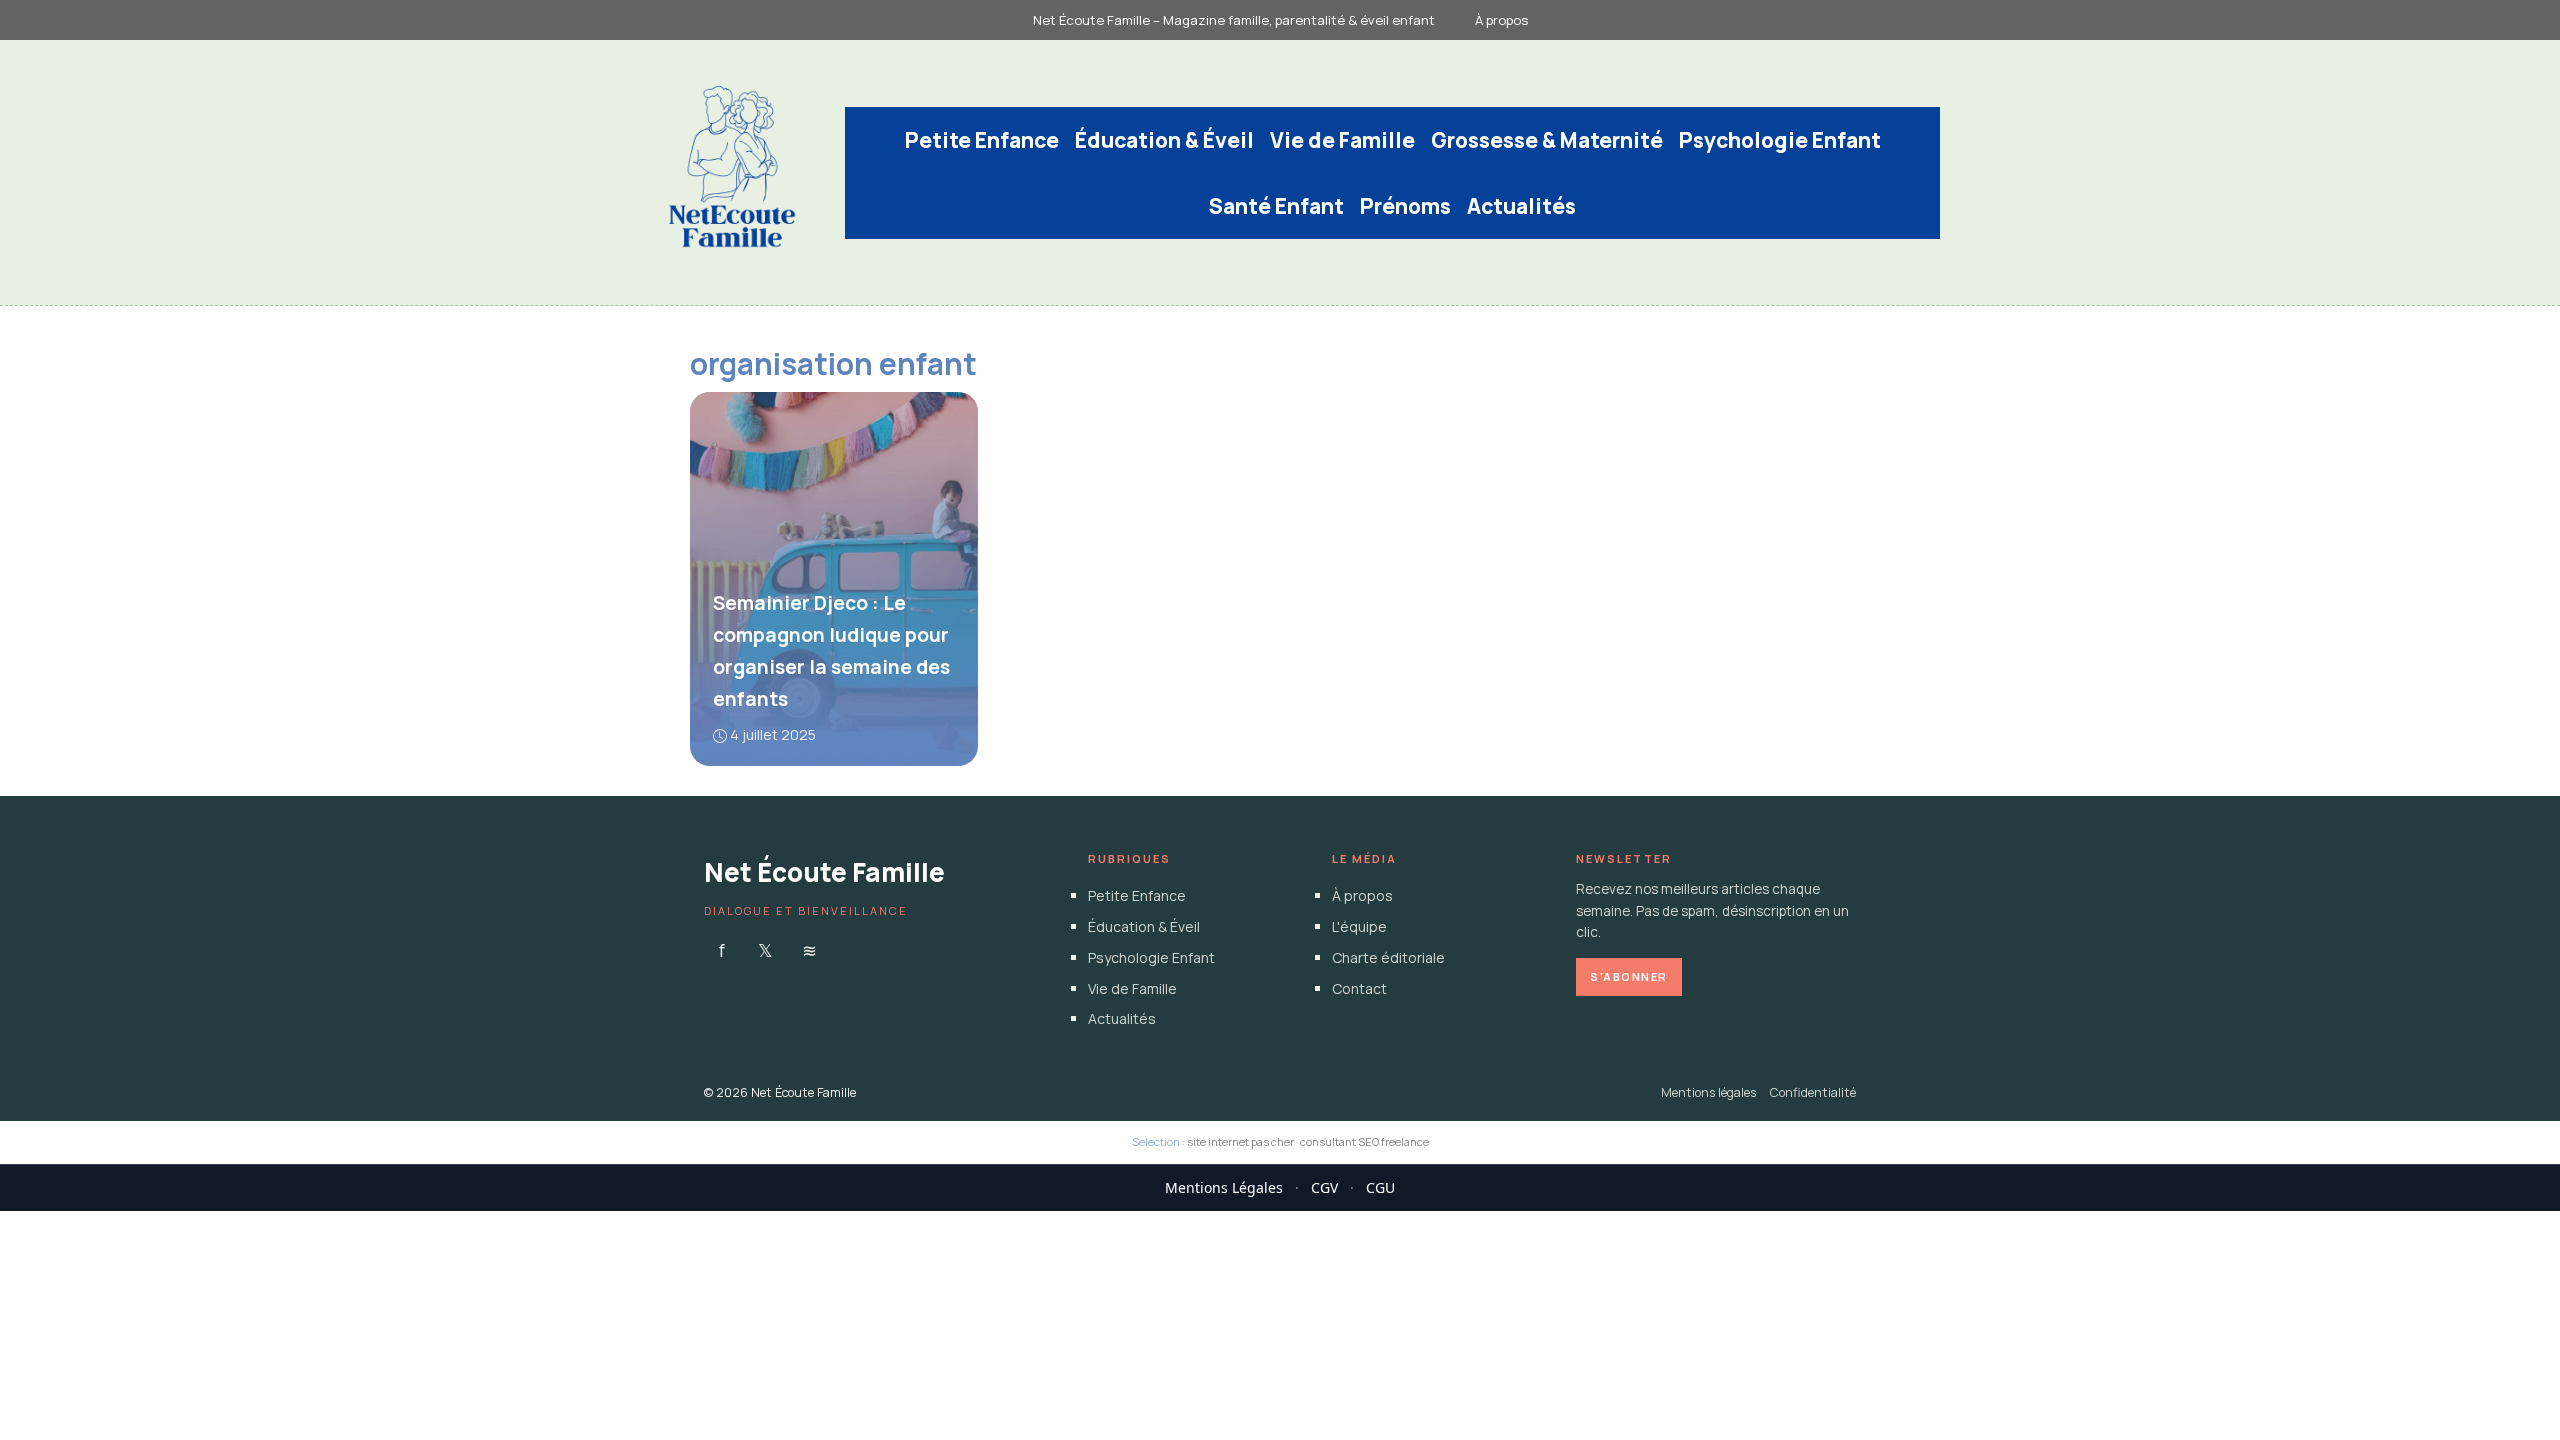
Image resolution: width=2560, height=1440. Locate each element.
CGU (1380, 1187)
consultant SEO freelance (1364, 1141)
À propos (1501, 20)
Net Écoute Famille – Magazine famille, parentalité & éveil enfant (1234, 20)
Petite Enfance (982, 140)
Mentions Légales (1224, 1187)
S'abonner (1629, 976)
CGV (1324, 1187)
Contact (1359, 988)
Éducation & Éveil (1164, 140)
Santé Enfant (1276, 206)
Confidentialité (1813, 1092)
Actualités (1521, 206)
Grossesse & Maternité (1547, 140)
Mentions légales (1708, 1092)
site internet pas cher (1240, 1141)
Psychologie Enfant (1780, 140)
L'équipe (1359, 926)
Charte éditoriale (1388, 957)
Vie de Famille (1342, 140)
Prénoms (1405, 206)
